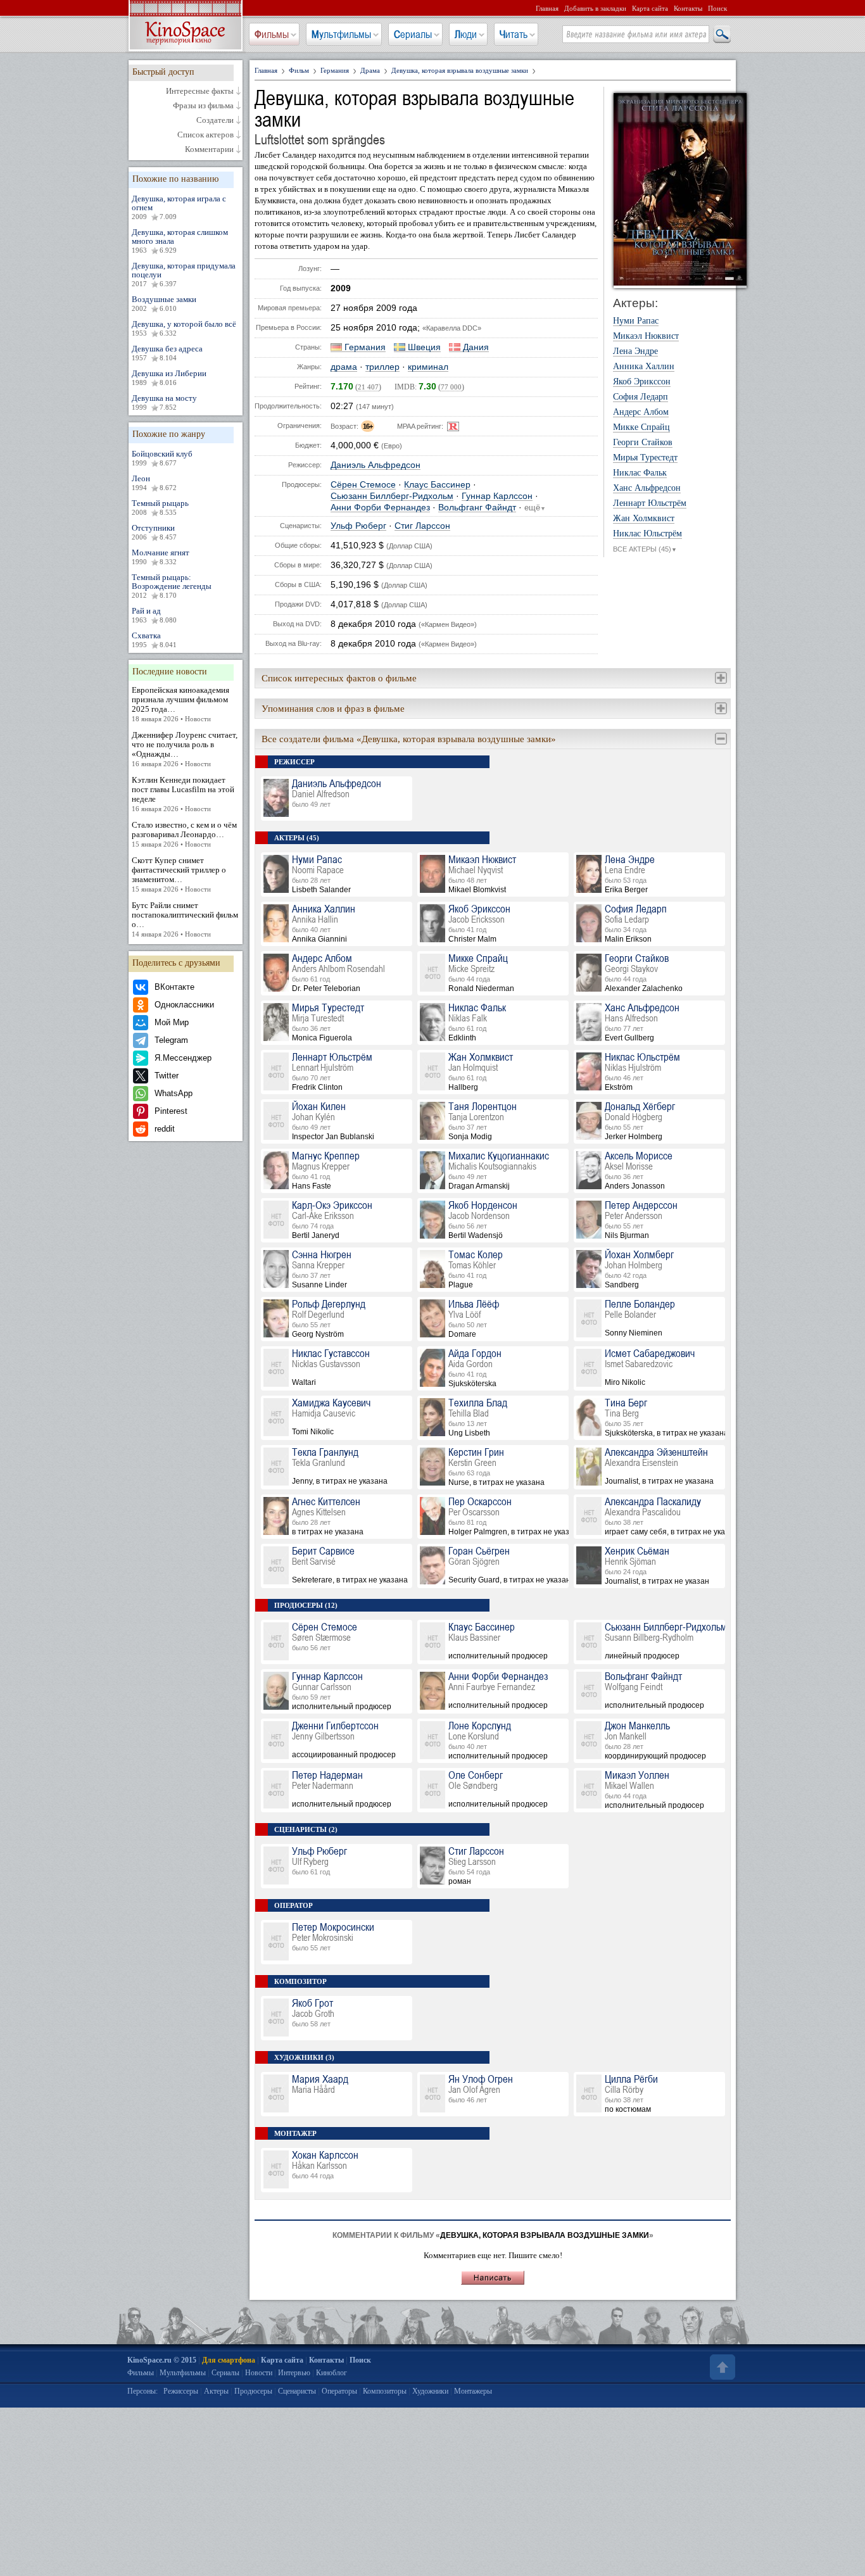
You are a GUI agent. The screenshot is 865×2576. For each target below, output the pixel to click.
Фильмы (272, 34)
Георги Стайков (643, 443)
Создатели (215, 120)
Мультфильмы (341, 34)
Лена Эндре (635, 351)
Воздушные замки (164, 303)
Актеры (216, 2391)
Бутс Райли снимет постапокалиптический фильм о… (185, 919)
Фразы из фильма (203, 106)
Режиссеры (181, 2391)
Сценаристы (297, 2391)
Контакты (688, 8)
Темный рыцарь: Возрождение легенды (172, 586)
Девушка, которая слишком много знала (180, 241)
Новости (259, 2373)
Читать (514, 34)
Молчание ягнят (161, 557)
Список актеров (205, 135)
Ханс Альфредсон (647, 488)
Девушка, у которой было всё (184, 328)
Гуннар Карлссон (497, 496)
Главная (547, 8)
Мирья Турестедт (645, 458)
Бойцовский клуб (162, 458)
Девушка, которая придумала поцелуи (184, 274)
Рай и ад (154, 615)
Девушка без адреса (167, 353)
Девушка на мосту (164, 402)
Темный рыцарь (160, 507)
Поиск (717, 8)
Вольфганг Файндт (477, 508)
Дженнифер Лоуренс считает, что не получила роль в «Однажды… (185, 749)
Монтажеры (473, 2391)
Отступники (154, 532)
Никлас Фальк (640, 473)
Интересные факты (200, 91)
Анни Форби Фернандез (380, 508)
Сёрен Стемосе (363, 485)
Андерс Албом (641, 412)
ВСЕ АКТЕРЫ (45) (645, 549)
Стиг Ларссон (422, 526)
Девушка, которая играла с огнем (179, 207)
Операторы (339, 2391)
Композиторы (385, 2391)
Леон (154, 483)
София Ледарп (641, 397)
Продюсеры (253, 2391)
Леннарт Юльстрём (650, 503)
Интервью (294, 2373)
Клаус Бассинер (437, 485)
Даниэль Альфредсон (376, 465)
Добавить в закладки (595, 8)
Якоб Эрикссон (642, 382)
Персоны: (142, 2391)
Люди (466, 34)
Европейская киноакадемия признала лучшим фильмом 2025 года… (180, 704)
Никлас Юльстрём (647, 534)
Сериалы (413, 34)
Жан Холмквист (644, 519)
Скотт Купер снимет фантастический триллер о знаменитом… (179, 874)
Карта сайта (650, 8)
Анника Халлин (644, 367)
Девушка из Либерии (169, 377)
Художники (430, 2391)
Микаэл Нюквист (646, 336)
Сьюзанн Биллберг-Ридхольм (392, 496)
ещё (535, 508)
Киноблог (331, 2373)
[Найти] (721, 35)
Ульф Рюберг (358, 526)
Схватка (154, 640)
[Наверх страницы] (721, 2367)
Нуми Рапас (636, 321)
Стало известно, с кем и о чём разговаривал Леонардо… (184, 834)
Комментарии (209, 149)
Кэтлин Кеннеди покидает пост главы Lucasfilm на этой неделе (183, 794)
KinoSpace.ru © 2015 (162, 2360)
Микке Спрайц (641, 427)
